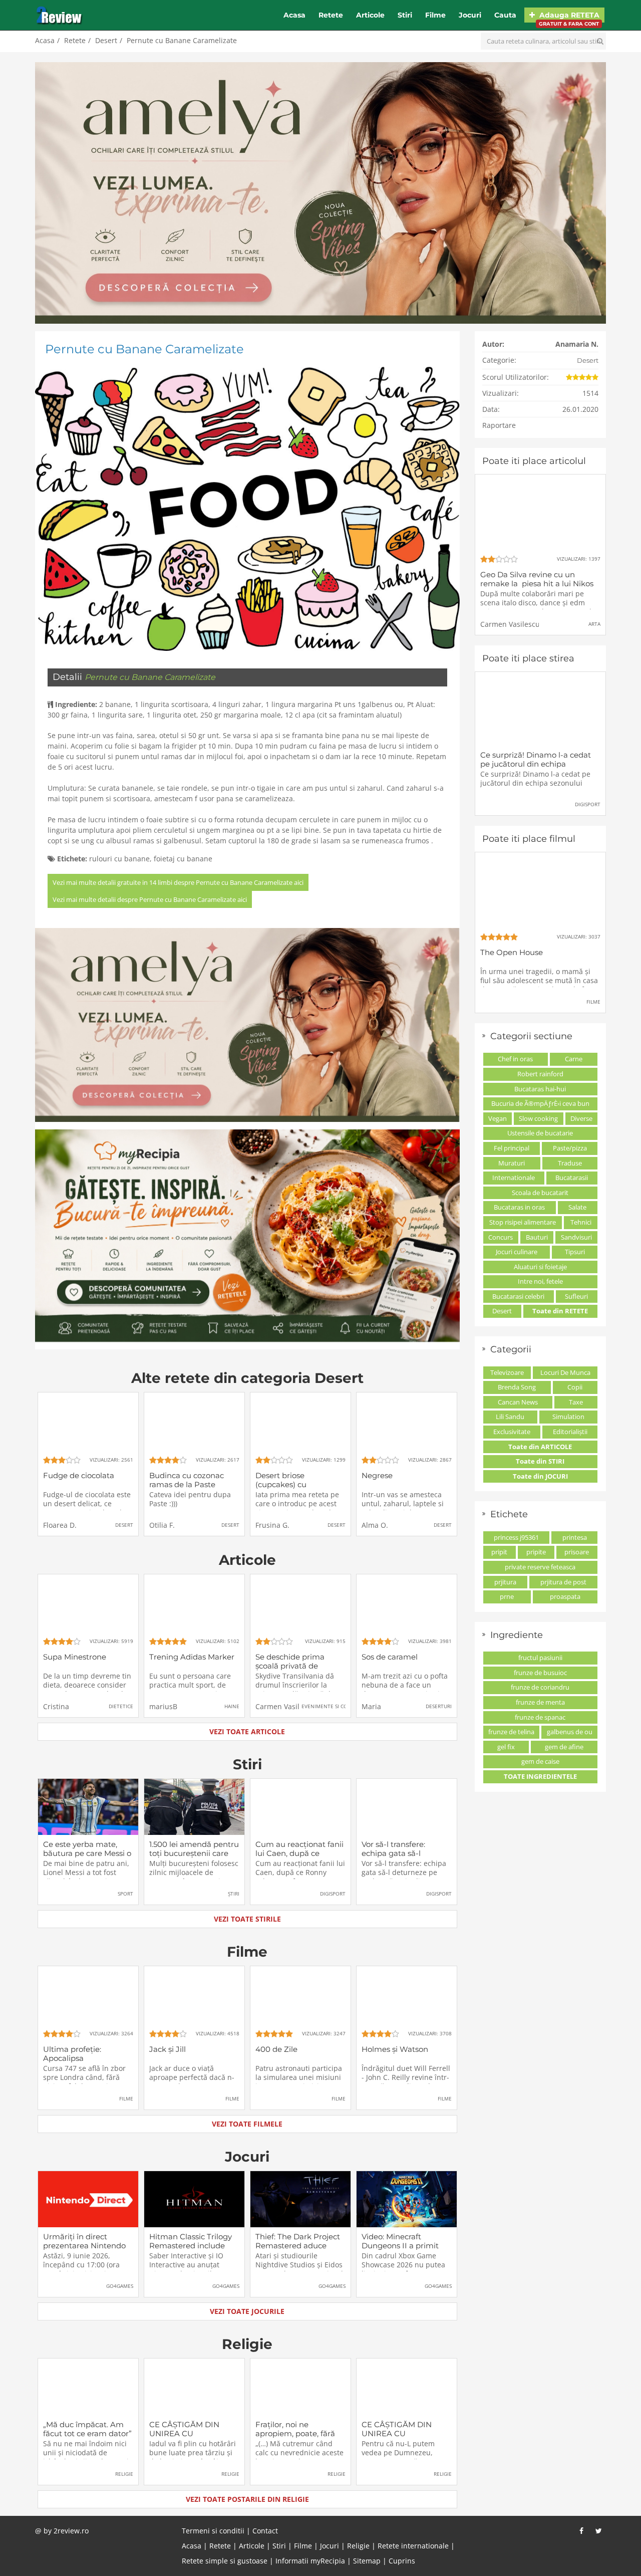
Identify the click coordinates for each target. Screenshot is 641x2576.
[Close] (404, 1157)
